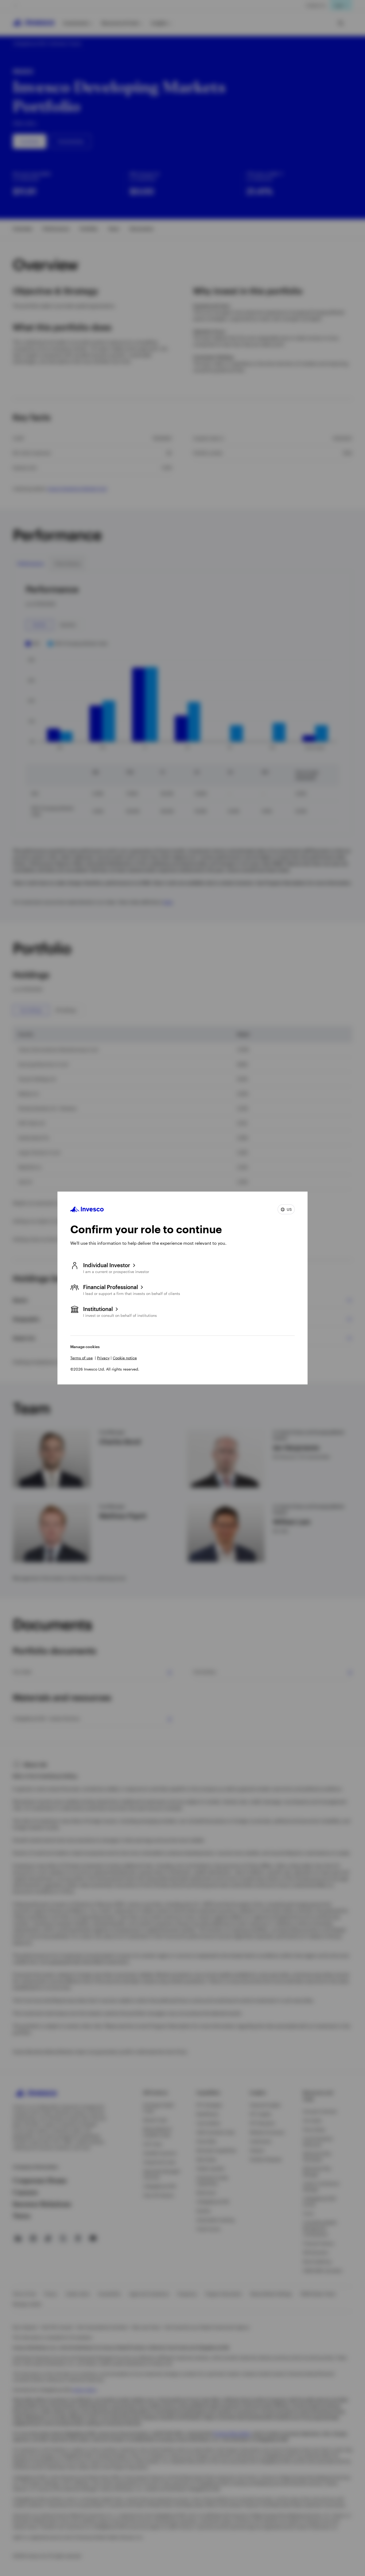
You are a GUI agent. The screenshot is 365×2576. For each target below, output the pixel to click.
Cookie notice (125, 1358)
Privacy (103, 1358)
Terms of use (81, 1358)
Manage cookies (85, 1347)
